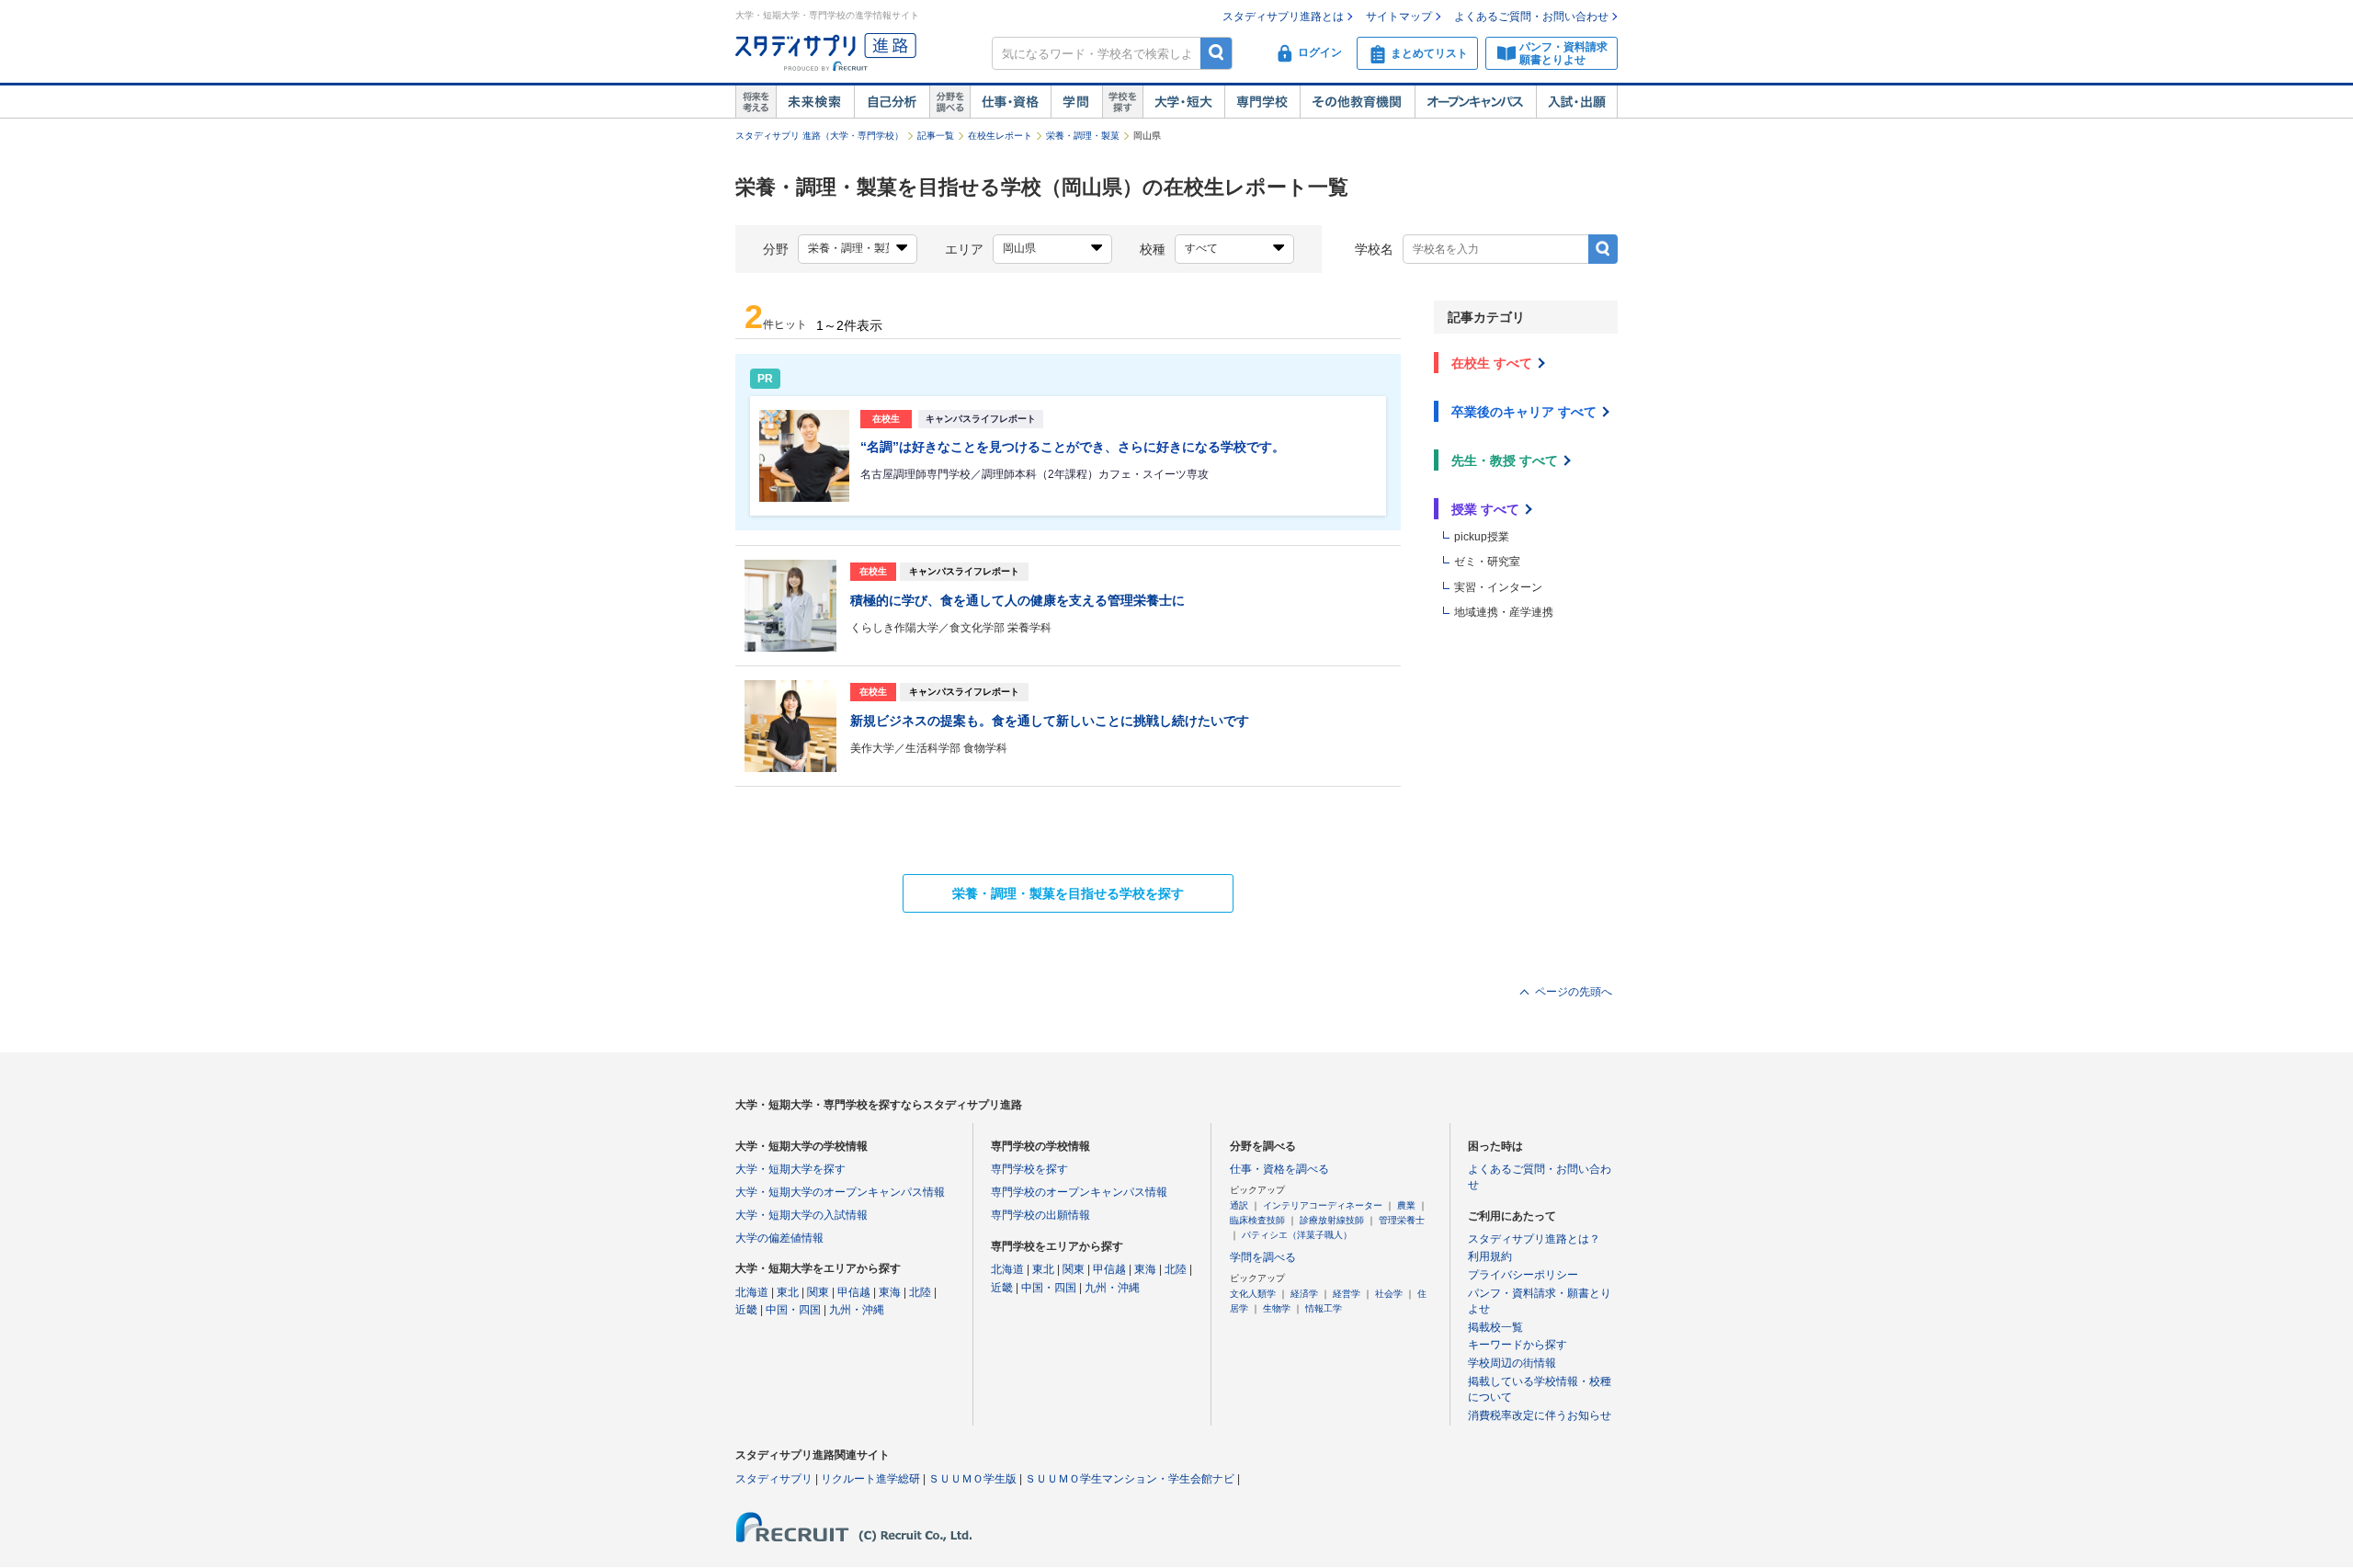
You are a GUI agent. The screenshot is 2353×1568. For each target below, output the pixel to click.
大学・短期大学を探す (790, 1169)
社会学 (1389, 1294)
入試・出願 (1577, 102)
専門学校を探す (1029, 1169)
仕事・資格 (1010, 102)
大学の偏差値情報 (779, 1238)
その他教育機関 (1357, 102)
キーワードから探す (1518, 1345)
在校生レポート (1000, 136)
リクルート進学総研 (870, 1479)
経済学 (1304, 1294)
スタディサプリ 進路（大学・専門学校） (819, 136)
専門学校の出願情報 (1040, 1215)
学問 (1076, 102)
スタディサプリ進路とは (1283, 17)
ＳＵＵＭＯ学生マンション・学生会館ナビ (1130, 1479)
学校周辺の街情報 (1512, 1363)
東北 (788, 1292)
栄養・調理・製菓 (1083, 136)
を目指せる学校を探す (1068, 893)
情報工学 (1324, 1308)
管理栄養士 (1402, 1220)
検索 (1216, 53)
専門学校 (1262, 102)
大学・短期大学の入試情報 (801, 1215)
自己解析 (892, 102)
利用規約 (1490, 1256)
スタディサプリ (774, 1479)
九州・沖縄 (857, 1310)
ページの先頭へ (1574, 992)
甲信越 (854, 1292)
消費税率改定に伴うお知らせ (1540, 1415)
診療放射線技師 (1332, 1220)
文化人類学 (1253, 1294)
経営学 (1347, 1294)
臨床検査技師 (1257, 1220)
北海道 (752, 1292)
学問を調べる (1263, 1257)
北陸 (920, 1292)
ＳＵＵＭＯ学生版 (972, 1479)
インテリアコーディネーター (1323, 1205)
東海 (890, 1292)
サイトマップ (1399, 17)
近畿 (746, 1310)
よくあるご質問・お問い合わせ (1531, 17)
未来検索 (815, 102)
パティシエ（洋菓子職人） (1297, 1235)
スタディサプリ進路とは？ (1534, 1239)
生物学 (1277, 1308)
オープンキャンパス (1475, 102)
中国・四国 (793, 1310)
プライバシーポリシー (1523, 1275)
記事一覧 (936, 136)
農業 (1406, 1205)
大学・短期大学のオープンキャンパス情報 (840, 1192)
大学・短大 (1183, 102)
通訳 (1239, 1205)
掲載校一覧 (1495, 1327)
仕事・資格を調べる (1279, 1169)
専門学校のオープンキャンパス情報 (1079, 1192)
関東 (818, 1292)
